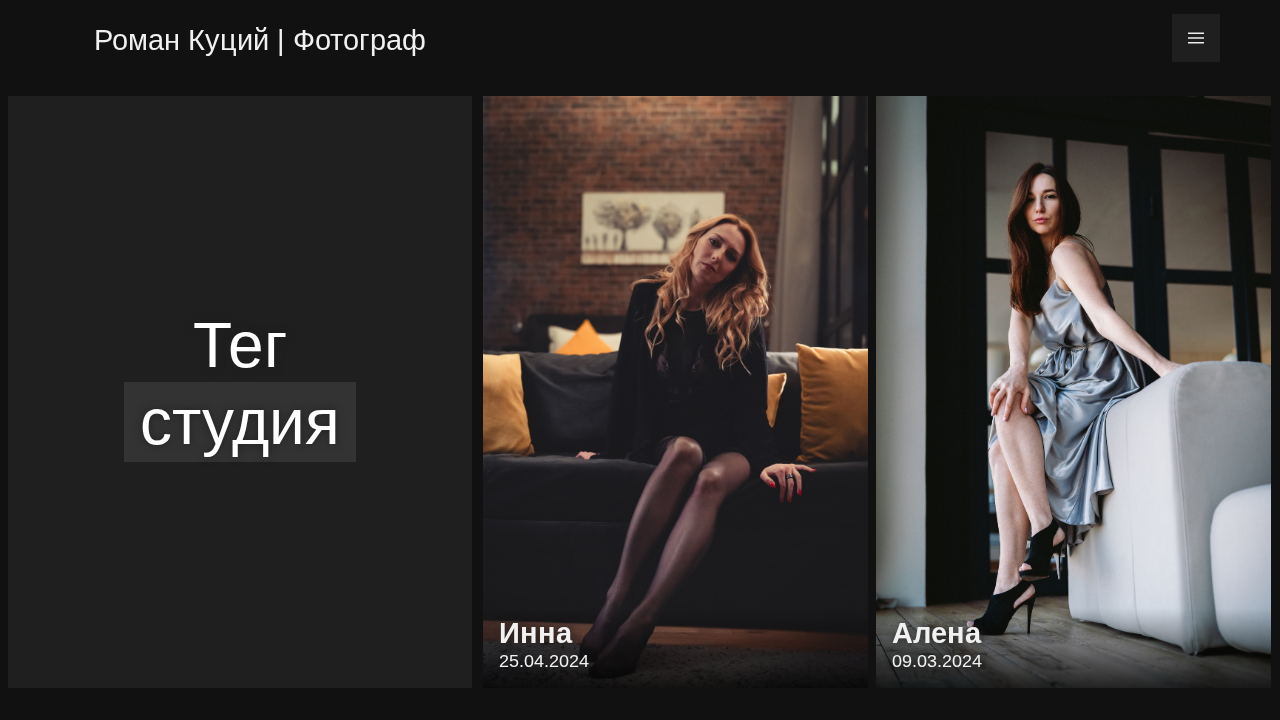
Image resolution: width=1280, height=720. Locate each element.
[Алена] (1073, 392)
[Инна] (675, 392)
